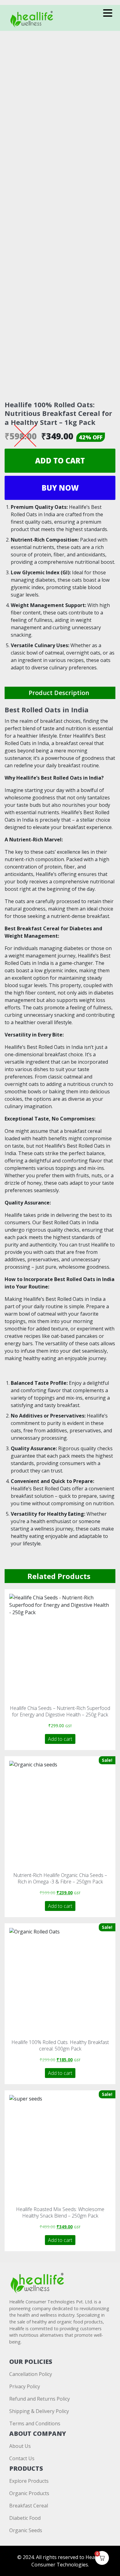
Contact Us (22, 2458)
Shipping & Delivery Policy (39, 2411)
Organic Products (29, 2493)
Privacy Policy (25, 2386)
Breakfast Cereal (29, 2506)
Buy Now (60, 488)
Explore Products (29, 2481)
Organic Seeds (26, 2530)
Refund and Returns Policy (40, 2399)
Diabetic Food (25, 2518)
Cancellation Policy (31, 2374)
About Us (20, 2446)
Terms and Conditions (35, 2423)
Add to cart (60, 461)
